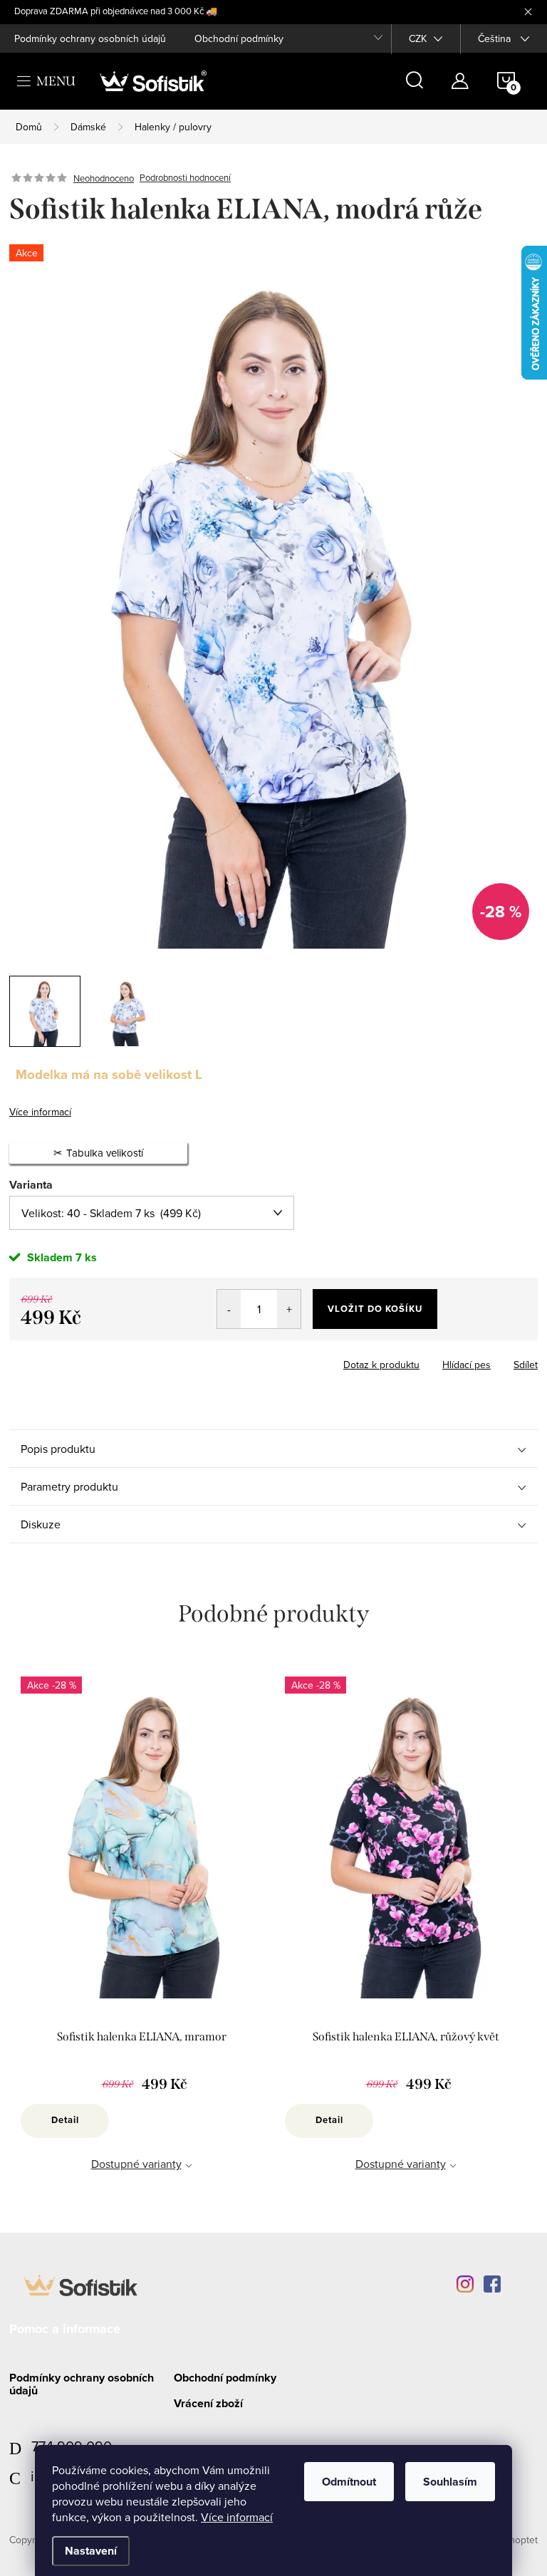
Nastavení (91, 2551)
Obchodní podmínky (239, 38)
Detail (65, 2120)
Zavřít (88, 1360)
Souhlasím (450, 2482)
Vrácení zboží (208, 2403)
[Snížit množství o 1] (229, 1309)
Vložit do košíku (375, 1309)
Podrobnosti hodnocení (185, 178)
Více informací (237, 2517)
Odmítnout (349, 2482)
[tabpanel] (141, 1940)
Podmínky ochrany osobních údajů (90, 38)
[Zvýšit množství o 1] (289, 1309)
